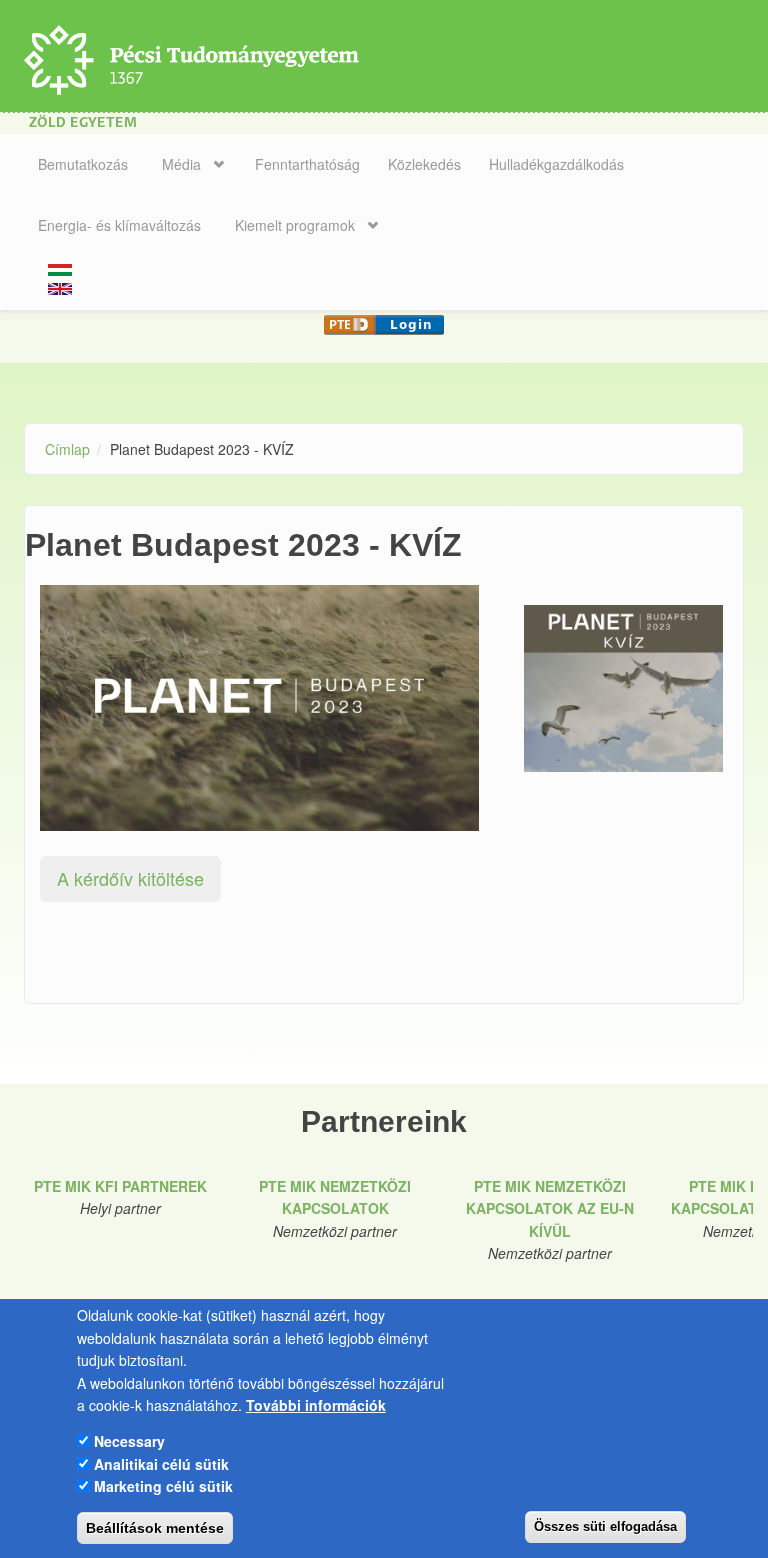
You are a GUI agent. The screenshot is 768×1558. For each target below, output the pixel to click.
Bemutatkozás (83, 164)
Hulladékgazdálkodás (556, 164)
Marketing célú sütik (163, 1486)
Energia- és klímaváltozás (119, 225)
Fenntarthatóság (307, 164)
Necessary (129, 1441)
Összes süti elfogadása (605, 1526)
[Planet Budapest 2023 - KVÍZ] (623, 688)
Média (181, 164)
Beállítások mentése (155, 1528)
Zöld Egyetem (83, 123)
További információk (316, 1405)
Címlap (67, 449)
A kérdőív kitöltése (130, 878)
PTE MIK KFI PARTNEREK (120, 1186)
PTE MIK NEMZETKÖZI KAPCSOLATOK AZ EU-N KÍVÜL (550, 1208)
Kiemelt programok (295, 225)
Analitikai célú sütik (161, 1464)
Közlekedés (424, 164)
